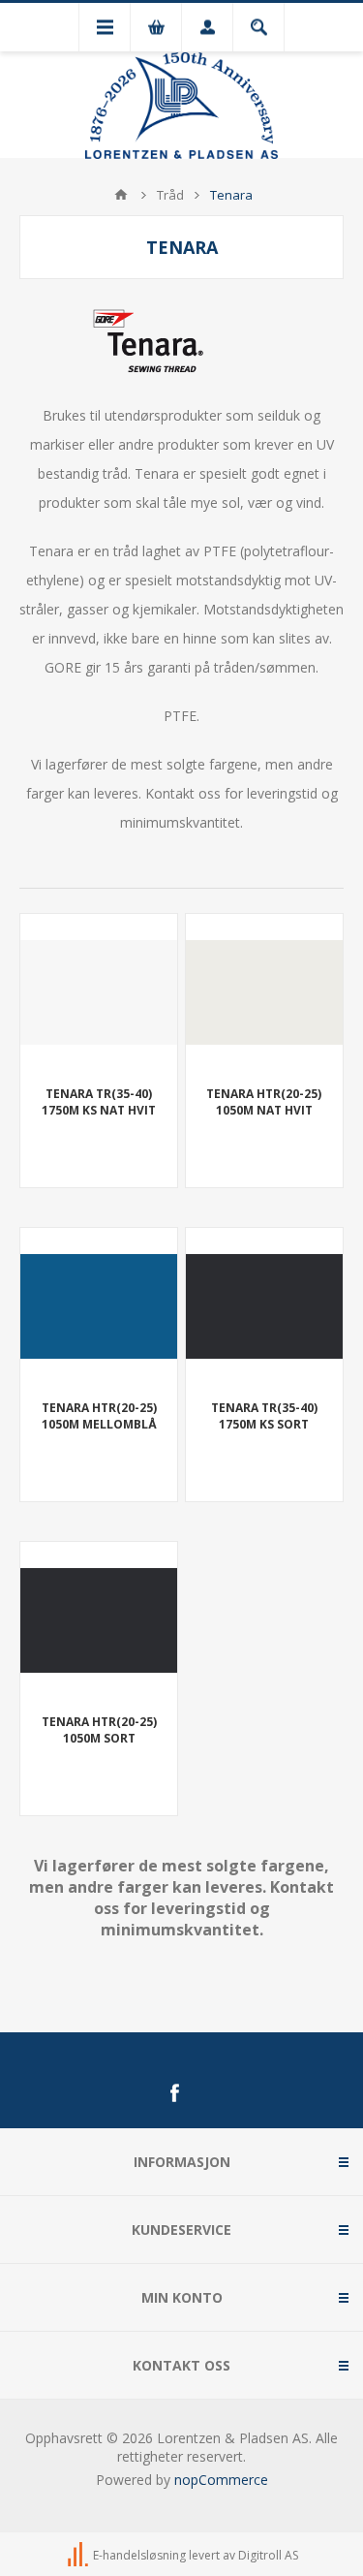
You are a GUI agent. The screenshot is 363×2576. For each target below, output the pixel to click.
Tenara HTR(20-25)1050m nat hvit (264, 1102)
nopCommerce (221, 2480)
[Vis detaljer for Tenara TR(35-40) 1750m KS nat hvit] (99, 992)
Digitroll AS (268, 2556)
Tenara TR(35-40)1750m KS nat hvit (99, 1102)
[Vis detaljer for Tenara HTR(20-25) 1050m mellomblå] (99, 1306)
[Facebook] (174, 2093)
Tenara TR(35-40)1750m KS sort (264, 1416)
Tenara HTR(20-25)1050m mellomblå (99, 1416)
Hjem (121, 195)
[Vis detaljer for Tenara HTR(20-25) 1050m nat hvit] (264, 992)
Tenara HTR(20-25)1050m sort (99, 1730)
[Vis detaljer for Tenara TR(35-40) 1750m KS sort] (264, 1306)
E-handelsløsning (139, 2556)
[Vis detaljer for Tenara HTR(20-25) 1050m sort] (99, 1620)
